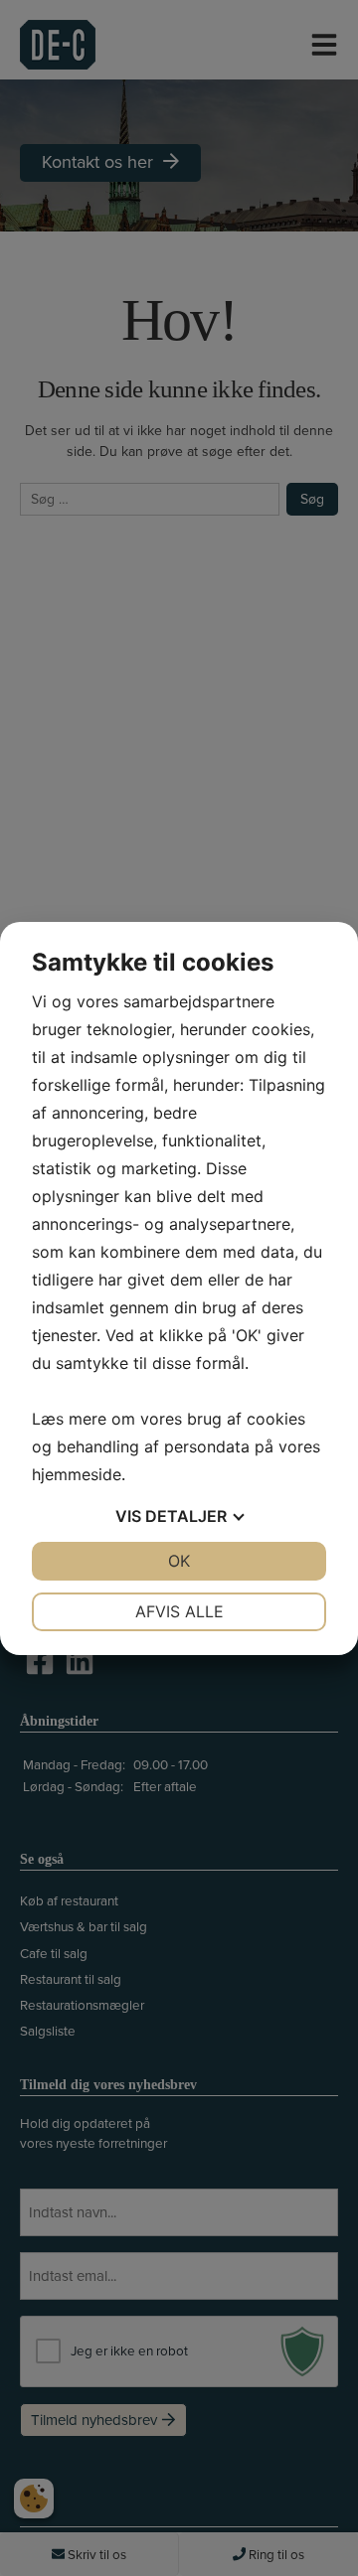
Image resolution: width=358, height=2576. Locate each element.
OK (179, 1561)
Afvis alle (179, 1611)
